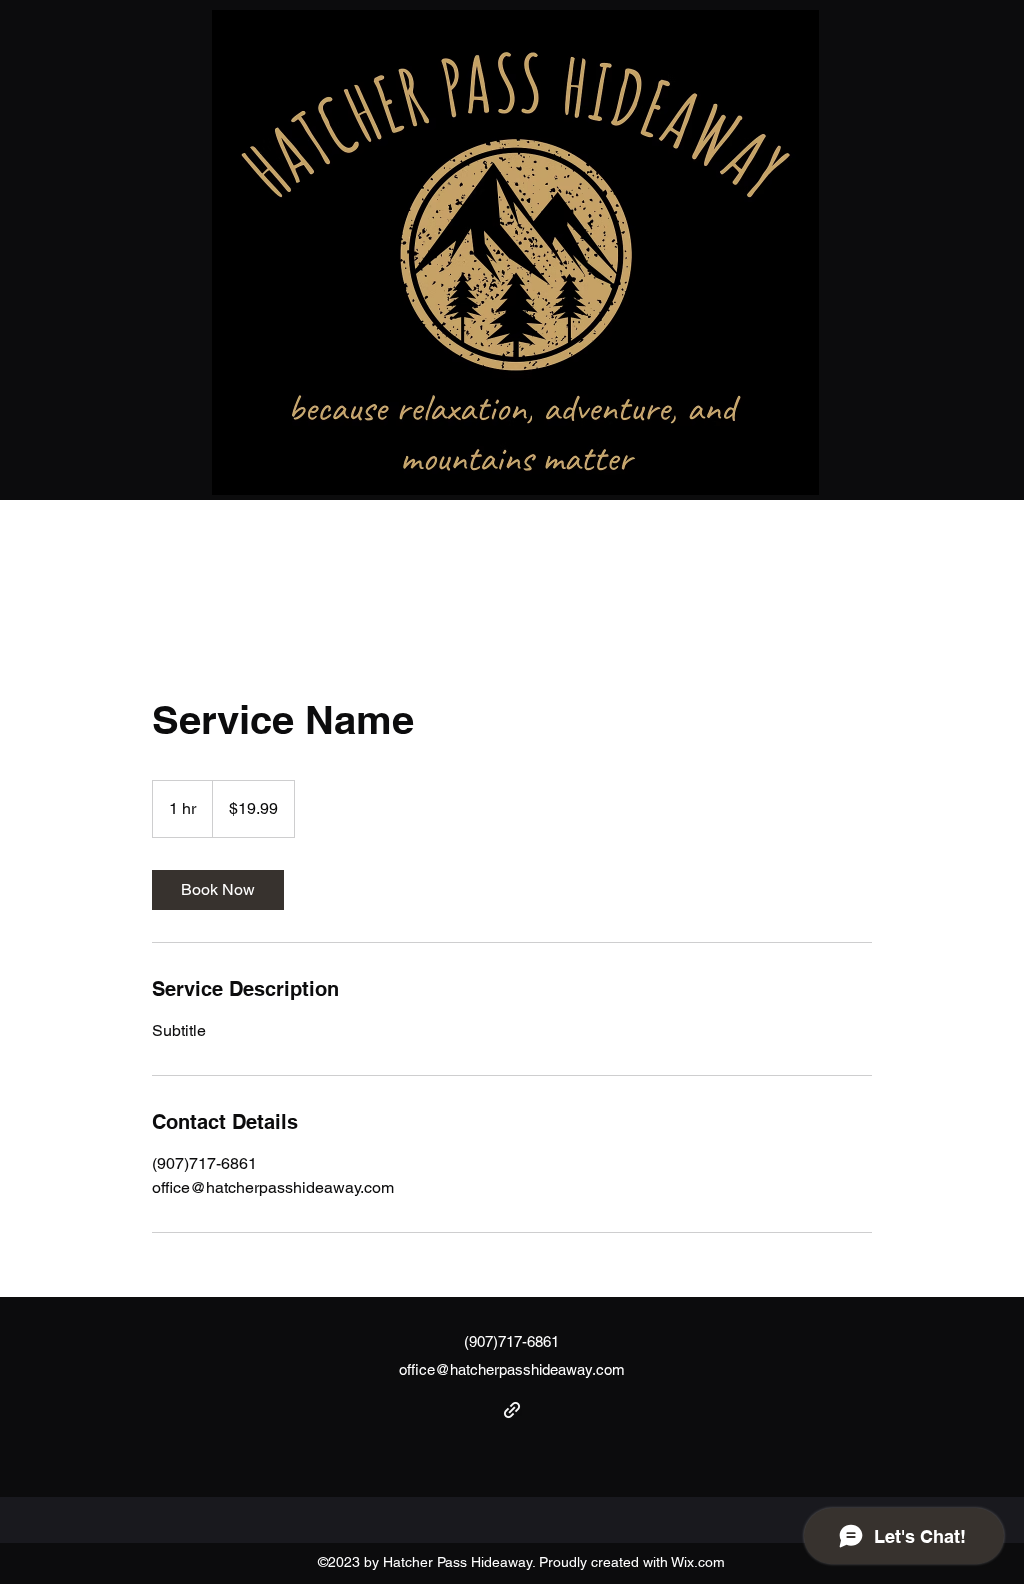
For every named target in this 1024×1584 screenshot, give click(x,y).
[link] (218, 890)
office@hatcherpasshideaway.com (512, 1369)
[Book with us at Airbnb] (512, 1410)
